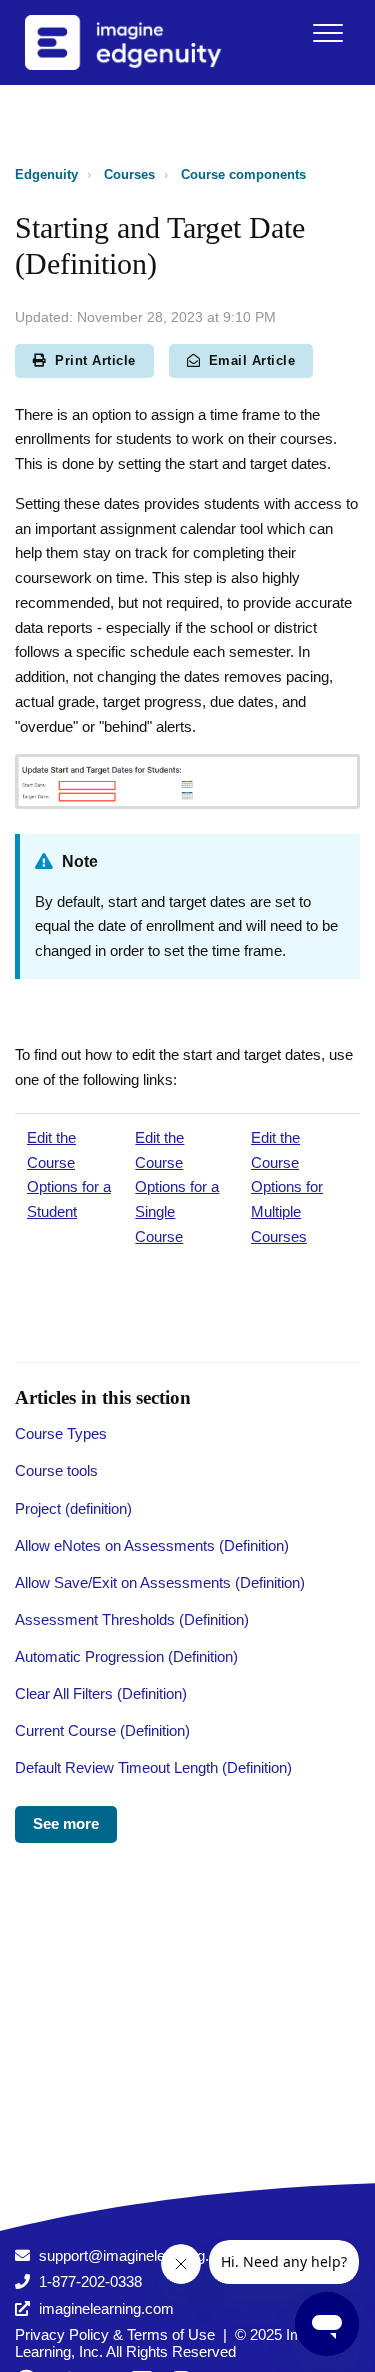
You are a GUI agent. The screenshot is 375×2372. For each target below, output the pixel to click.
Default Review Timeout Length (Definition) (153, 1767)
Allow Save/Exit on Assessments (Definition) (160, 1582)
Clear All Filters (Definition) (101, 1693)
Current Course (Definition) (102, 1730)
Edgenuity (46, 174)
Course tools (56, 1470)
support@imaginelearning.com (138, 2255)
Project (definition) (73, 1508)
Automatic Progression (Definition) (126, 1656)
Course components (243, 174)
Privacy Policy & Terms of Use (115, 2334)
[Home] (149, 42)
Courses (129, 174)
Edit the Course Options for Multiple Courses (287, 1187)
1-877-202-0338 (90, 2281)
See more (66, 1823)
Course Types (61, 1433)
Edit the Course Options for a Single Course (177, 1187)
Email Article (252, 360)
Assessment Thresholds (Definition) (132, 1619)
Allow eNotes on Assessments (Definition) (152, 1545)
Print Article (95, 360)
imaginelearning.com (106, 2308)
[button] (327, 32)
